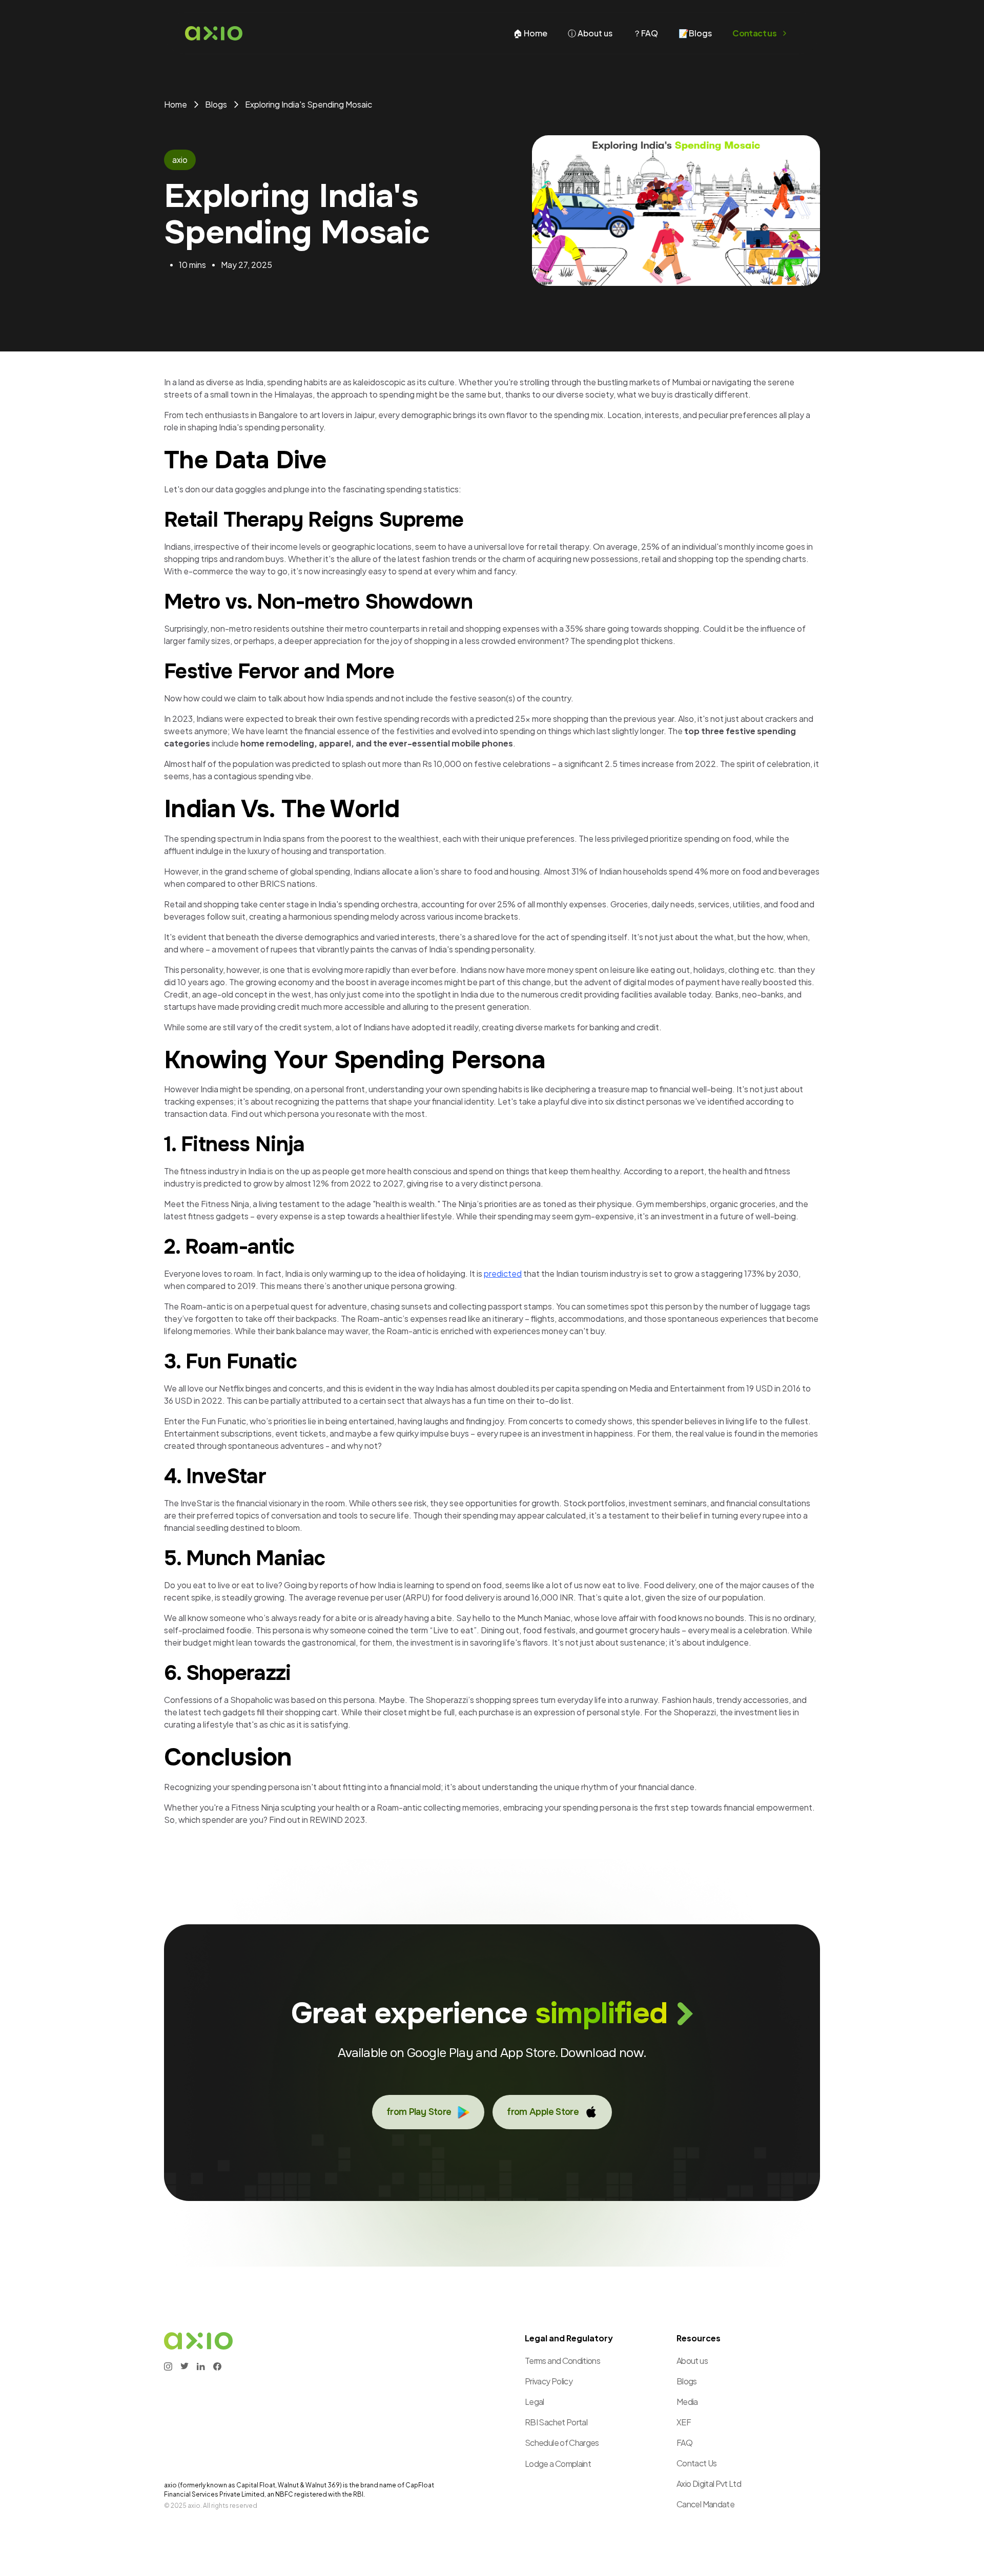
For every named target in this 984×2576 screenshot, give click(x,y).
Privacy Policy (549, 2381)
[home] (214, 33)
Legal (535, 2402)
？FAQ (645, 33)
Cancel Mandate (705, 2504)
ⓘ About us (590, 33)
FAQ (684, 2443)
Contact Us (697, 2463)
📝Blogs (695, 33)
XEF (684, 2422)
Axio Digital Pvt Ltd (709, 2484)
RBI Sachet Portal (556, 2422)
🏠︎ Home (530, 33)
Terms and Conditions (562, 2361)
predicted (503, 1273)
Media (687, 2402)
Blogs (687, 2381)
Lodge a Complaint (558, 2464)
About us (692, 2361)
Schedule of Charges (562, 2443)
